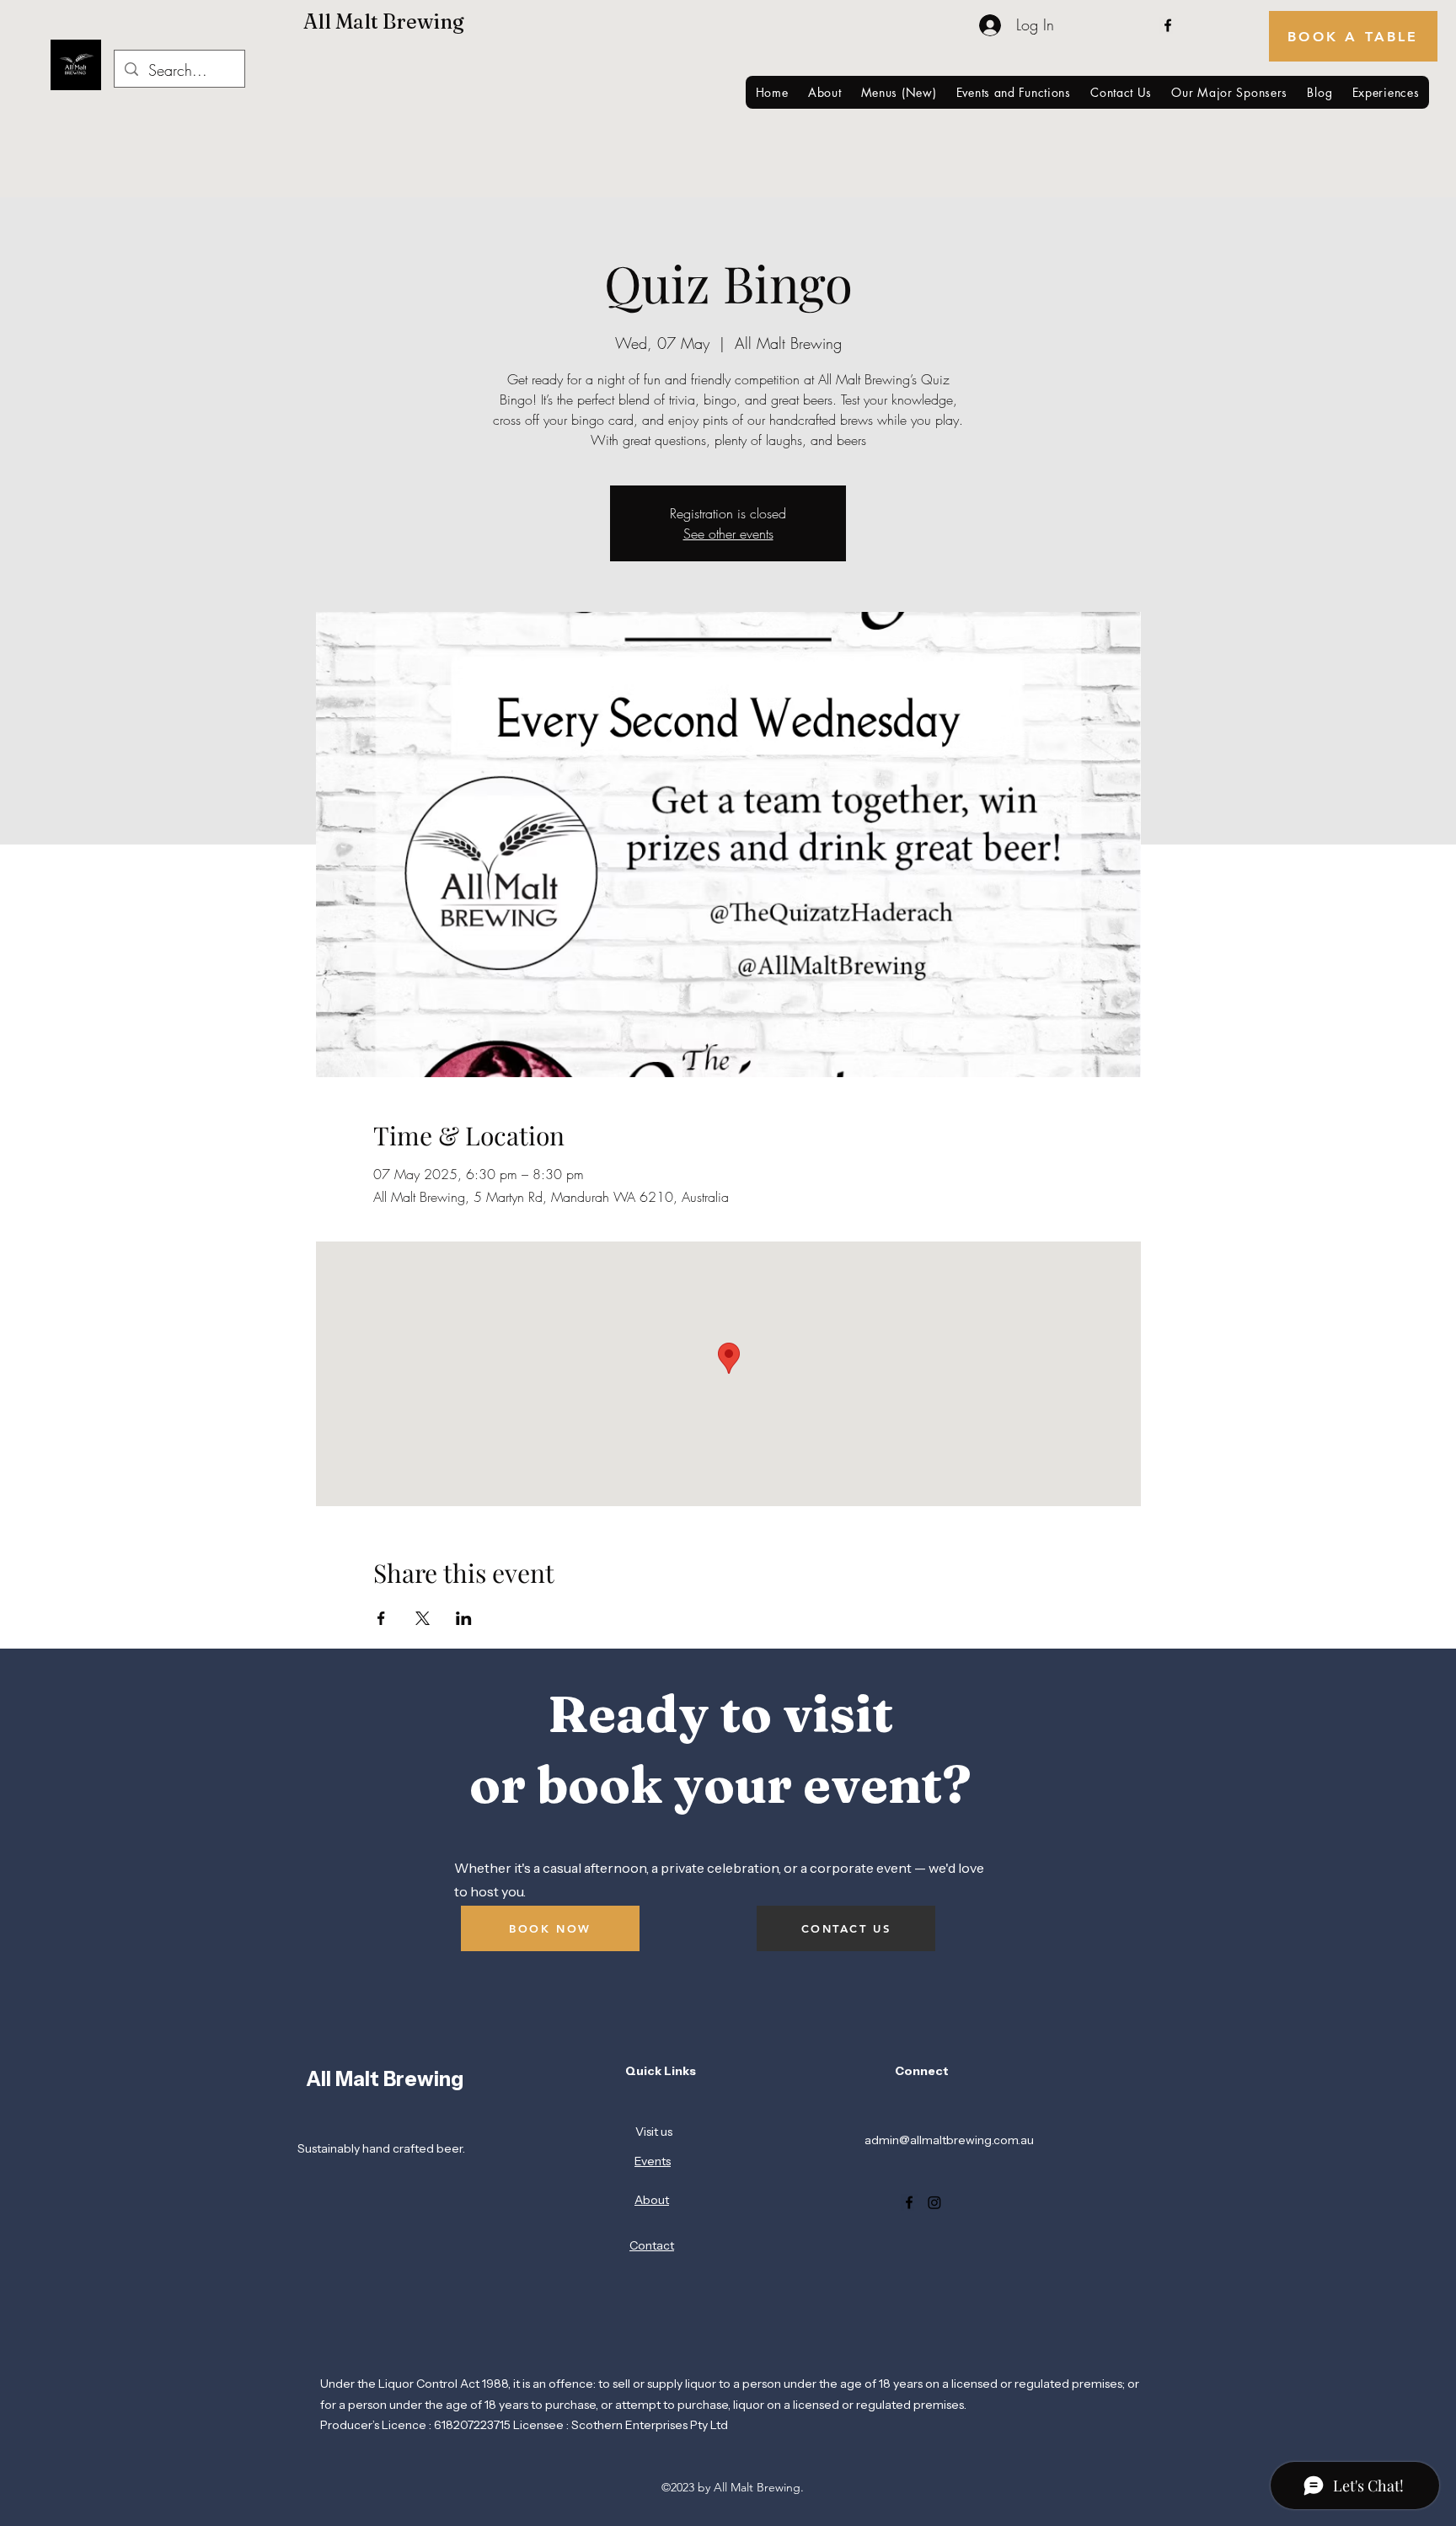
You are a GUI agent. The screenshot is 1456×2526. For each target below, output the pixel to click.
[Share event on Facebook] (381, 1618)
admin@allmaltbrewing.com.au (949, 2140)
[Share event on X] (423, 1618)
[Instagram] (934, 2202)
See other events (728, 534)
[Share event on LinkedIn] (464, 1618)
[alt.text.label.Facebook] (1168, 25)
